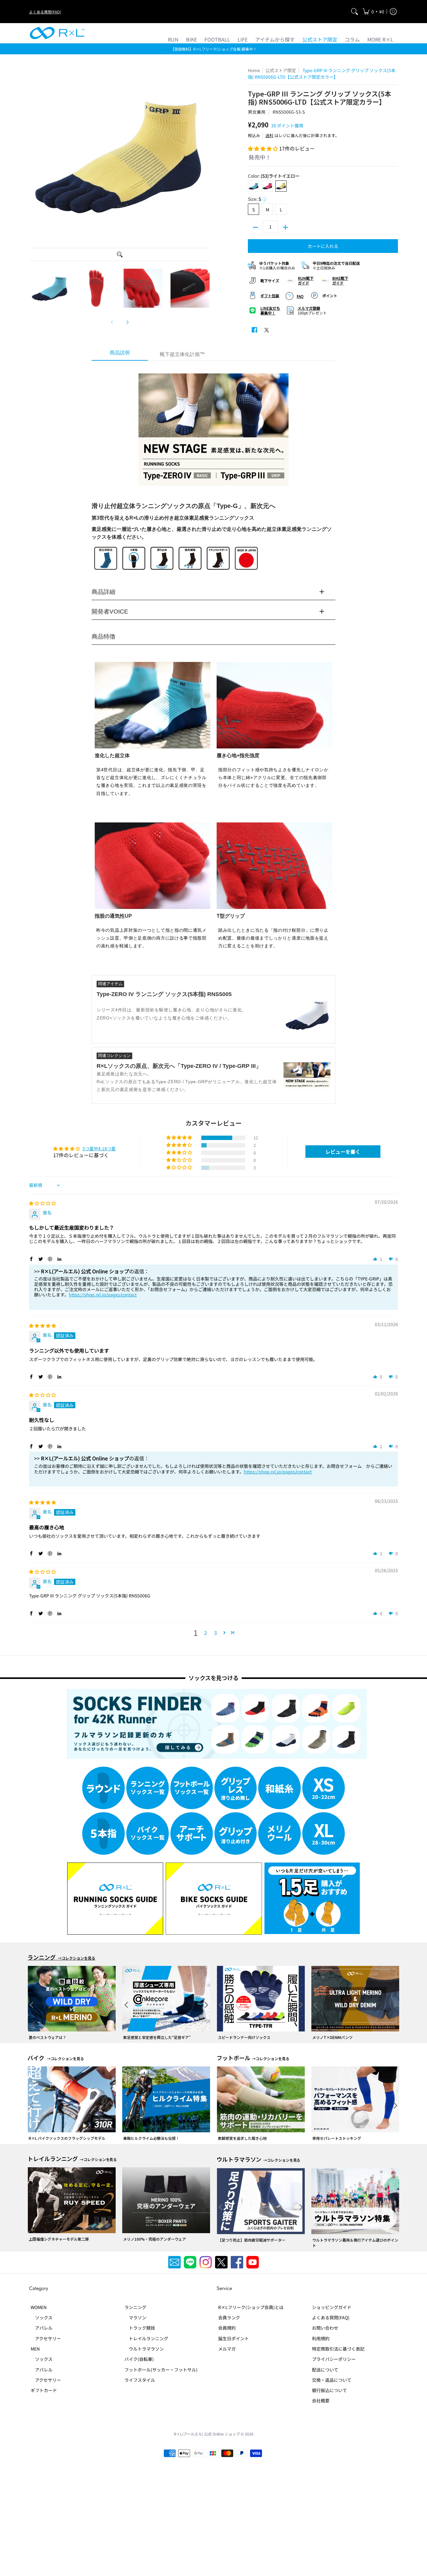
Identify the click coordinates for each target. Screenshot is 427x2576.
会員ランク (229, 2317)
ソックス (42, 2317)
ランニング (135, 2307)
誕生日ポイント (234, 2338)
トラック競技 (140, 2328)
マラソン (135, 2317)
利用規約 (321, 2338)
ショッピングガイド (332, 2307)
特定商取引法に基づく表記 (338, 2349)
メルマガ (227, 2349)
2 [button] (206, 1633)
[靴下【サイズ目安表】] (267, 280)
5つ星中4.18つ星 (99, 1148)
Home (254, 70)
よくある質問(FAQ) (45, 12)
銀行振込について (329, 2390)
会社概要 (321, 2401)
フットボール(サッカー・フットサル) (161, 2370)
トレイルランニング (146, 2338)
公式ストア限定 (281, 70)
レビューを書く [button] (343, 1152)
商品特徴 (103, 637)
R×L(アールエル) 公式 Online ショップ (207, 2434)
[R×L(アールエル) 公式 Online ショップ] (57, 33)
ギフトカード (44, 2390)
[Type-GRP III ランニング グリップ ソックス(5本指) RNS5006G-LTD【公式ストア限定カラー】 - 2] (96, 288)
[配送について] (334, 265)
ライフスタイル (140, 2380)
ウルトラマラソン (144, 2349)
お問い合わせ (325, 2328)
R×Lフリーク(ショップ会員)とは (251, 2307)
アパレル (42, 2328)
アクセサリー (46, 2338)
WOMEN (39, 2307)
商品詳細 (103, 592)
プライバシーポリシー (334, 2359)
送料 (269, 135)
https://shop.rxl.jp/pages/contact (103, 1295)
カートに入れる (323, 246)
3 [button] (216, 1633)
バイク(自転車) (139, 2359)
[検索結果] (354, 12)
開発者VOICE (110, 612)
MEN (35, 2349)
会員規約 (227, 2328)
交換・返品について (332, 2380)
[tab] (120, 355)
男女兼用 (257, 112)
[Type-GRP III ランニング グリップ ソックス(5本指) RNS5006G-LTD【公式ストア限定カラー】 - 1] (49, 288)
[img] (43, 1203)
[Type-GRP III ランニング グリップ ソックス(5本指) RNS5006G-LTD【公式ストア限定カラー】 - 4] (190, 288)
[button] (373, 12)
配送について (325, 2370)
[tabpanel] (213, 734)
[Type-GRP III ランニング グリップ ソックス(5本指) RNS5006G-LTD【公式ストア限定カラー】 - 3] (143, 288)
